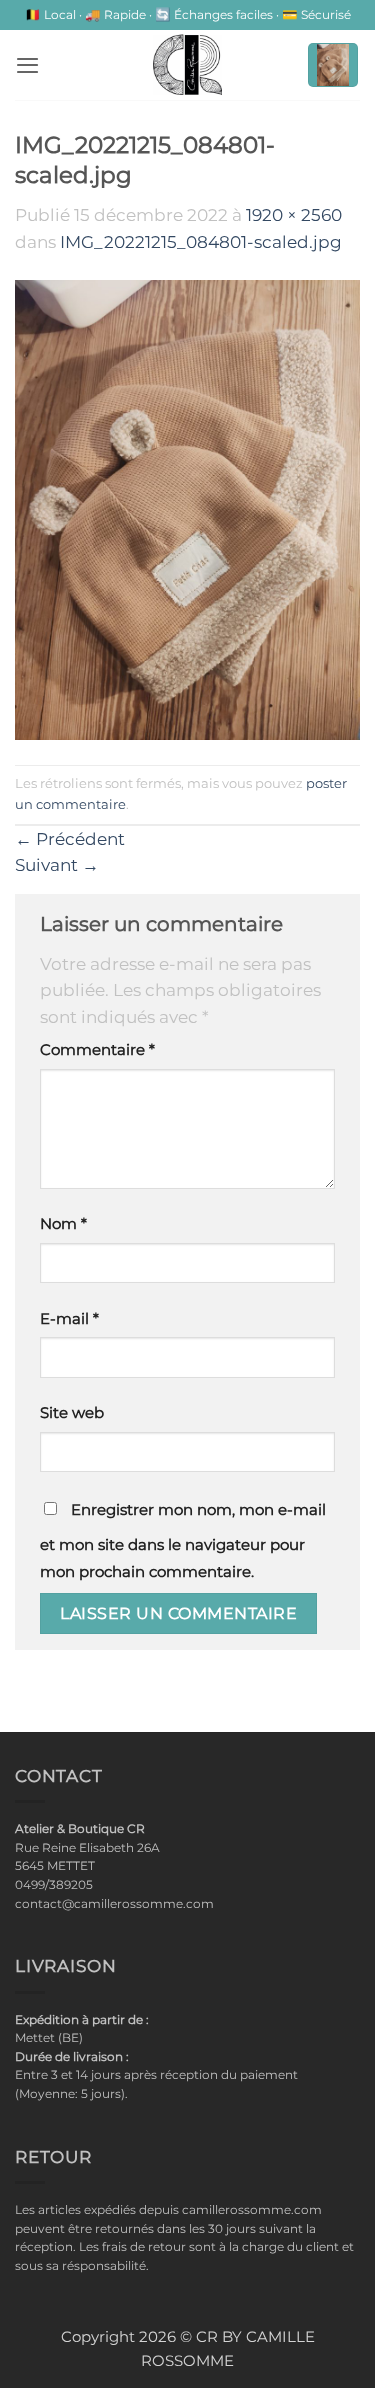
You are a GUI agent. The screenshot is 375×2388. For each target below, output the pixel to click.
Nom (63, 1224)
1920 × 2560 (294, 215)
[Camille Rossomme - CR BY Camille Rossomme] (188, 65)
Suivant (57, 865)
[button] (27, 65)
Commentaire (97, 1050)
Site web (72, 1413)
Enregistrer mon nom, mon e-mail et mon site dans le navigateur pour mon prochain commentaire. (183, 1541)
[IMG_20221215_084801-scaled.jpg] (187, 509)
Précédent (70, 839)
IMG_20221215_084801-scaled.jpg (201, 242)
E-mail (69, 1319)
